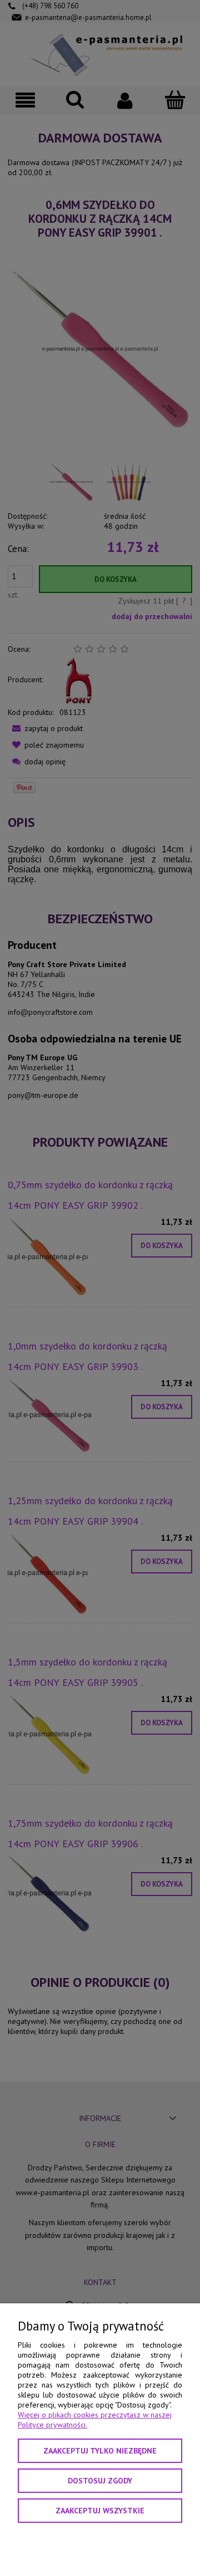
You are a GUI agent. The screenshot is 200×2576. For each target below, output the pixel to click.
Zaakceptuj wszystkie (100, 2511)
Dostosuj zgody (100, 2481)
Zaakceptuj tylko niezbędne (100, 2451)
